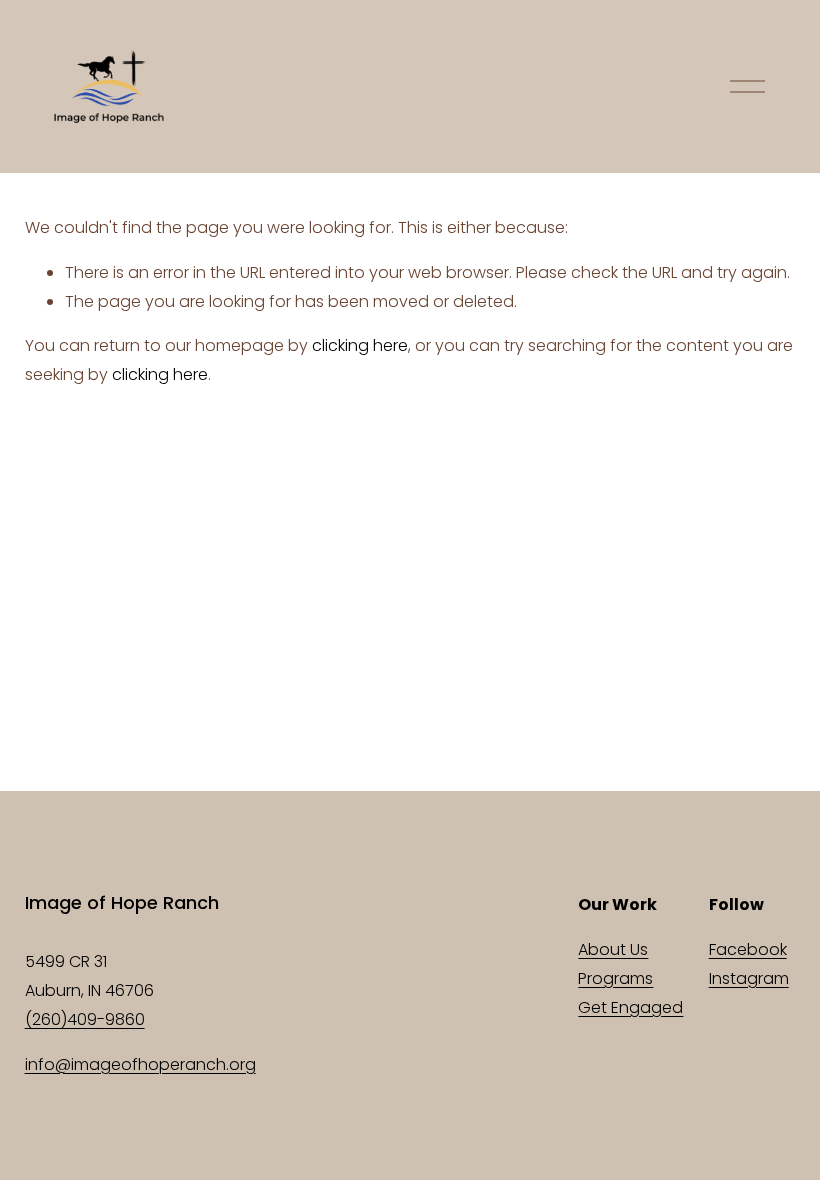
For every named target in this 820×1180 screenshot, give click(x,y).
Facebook (748, 949)
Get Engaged (630, 1007)
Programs (615, 978)
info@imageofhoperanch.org (140, 1064)
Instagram (749, 978)
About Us (613, 949)
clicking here (360, 345)
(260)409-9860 (85, 1019)
